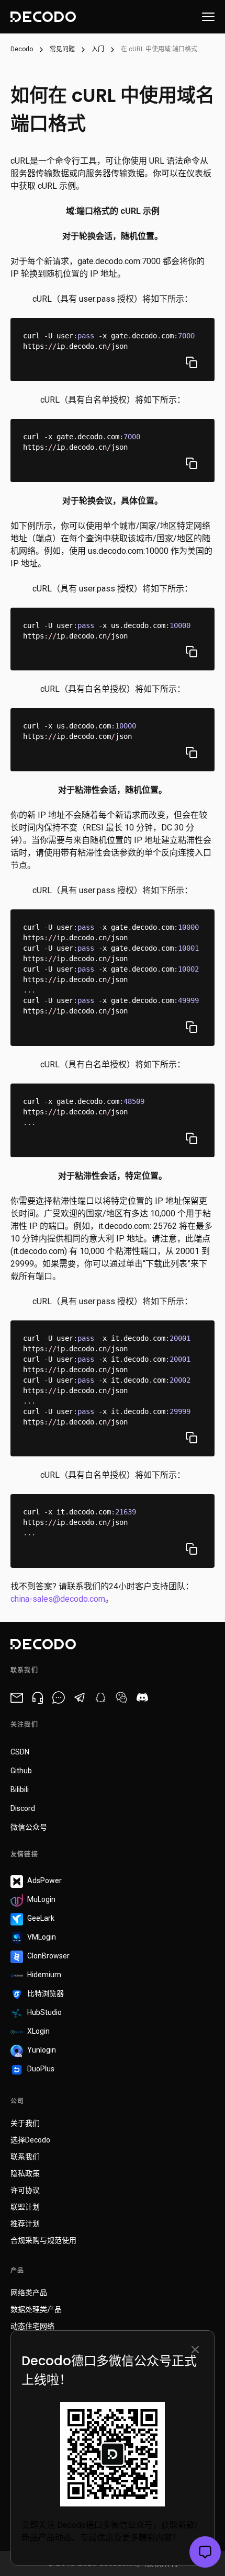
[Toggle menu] (208, 17)
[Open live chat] (205, 2552)
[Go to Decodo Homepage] (43, 17)
